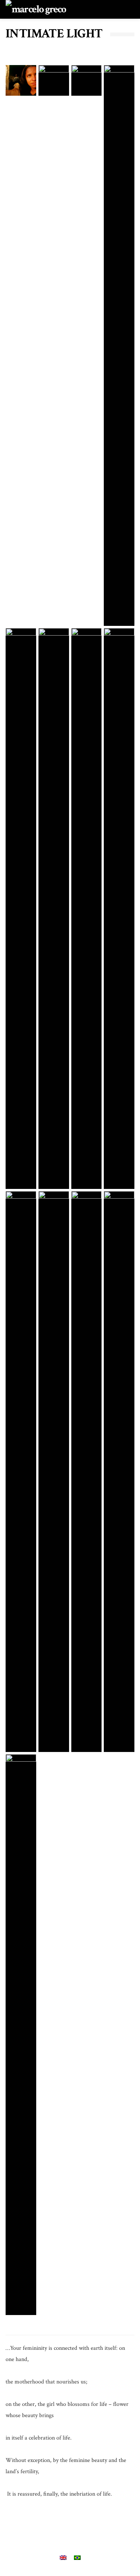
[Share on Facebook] (29, 2528)
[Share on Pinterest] (89, 2528)
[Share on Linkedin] (110, 2528)
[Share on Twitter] (49, 2528)
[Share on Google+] (69, 2528)
